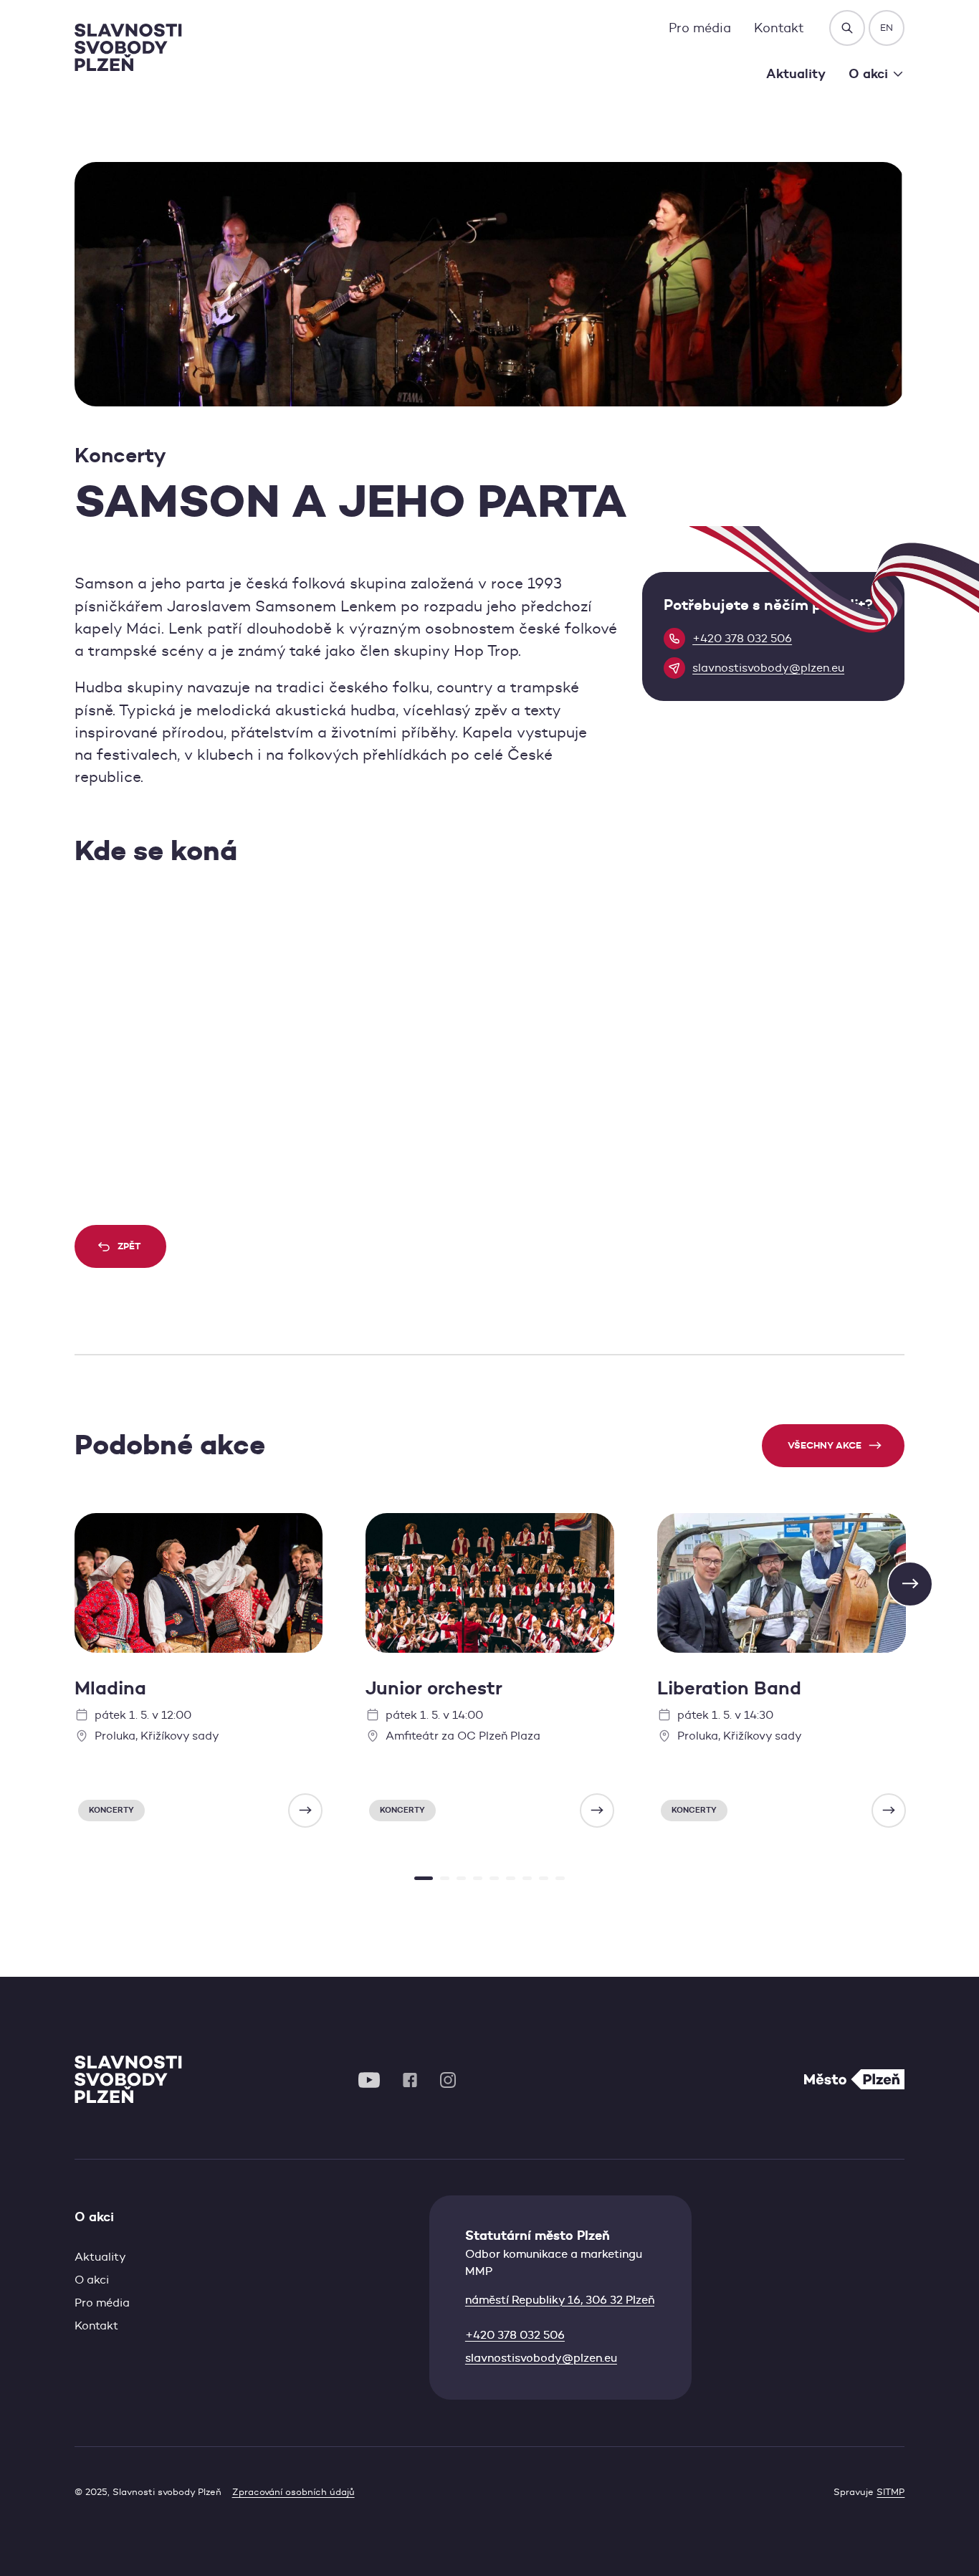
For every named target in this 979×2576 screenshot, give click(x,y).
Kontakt (779, 28)
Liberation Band (729, 1688)
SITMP (890, 2492)
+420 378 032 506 (515, 2335)
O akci (92, 2280)
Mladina (110, 1688)
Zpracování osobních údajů (293, 2492)
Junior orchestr (434, 1688)
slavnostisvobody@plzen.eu (541, 2358)
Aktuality (796, 73)
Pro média (700, 28)
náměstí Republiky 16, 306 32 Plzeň (560, 2300)
